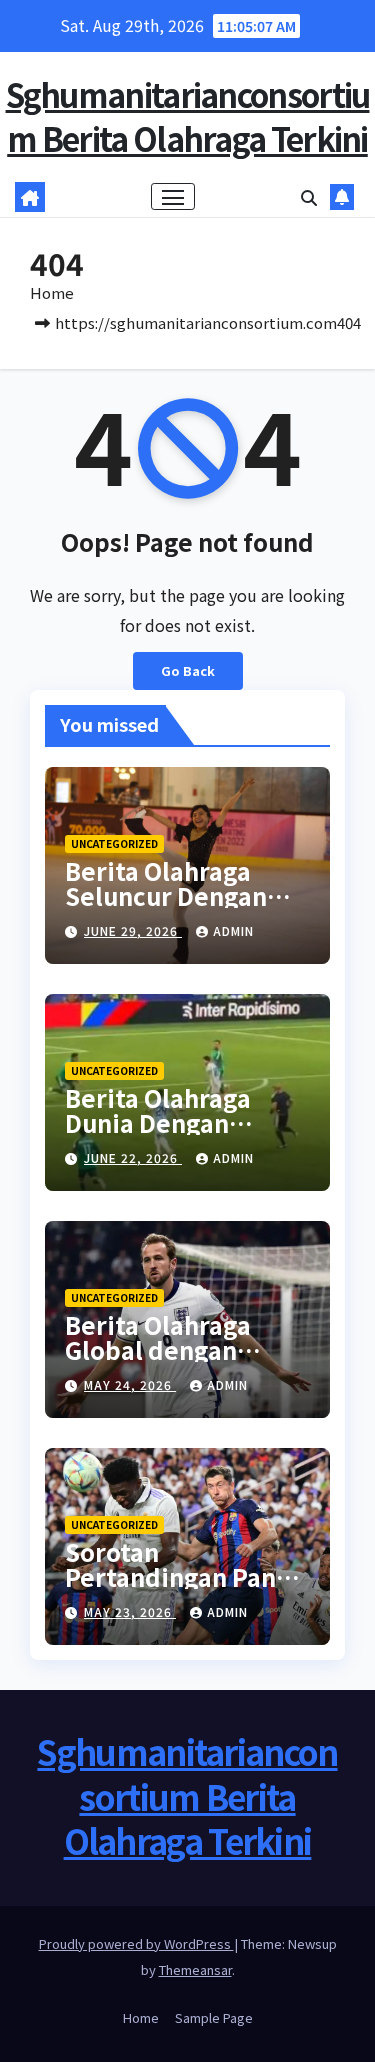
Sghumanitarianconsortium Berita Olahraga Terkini (188, 116)
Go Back (188, 670)
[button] (309, 197)
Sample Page (214, 2017)
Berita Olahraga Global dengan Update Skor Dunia (176, 1349)
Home (52, 292)
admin (233, 930)
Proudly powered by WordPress (136, 1943)
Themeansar (195, 1969)
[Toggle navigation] (173, 197)
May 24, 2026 (130, 1384)
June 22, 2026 (133, 1157)
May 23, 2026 (130, 1611)
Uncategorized (114, 843)
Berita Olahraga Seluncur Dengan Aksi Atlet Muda (166, 895)
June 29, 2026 (133, 930)
